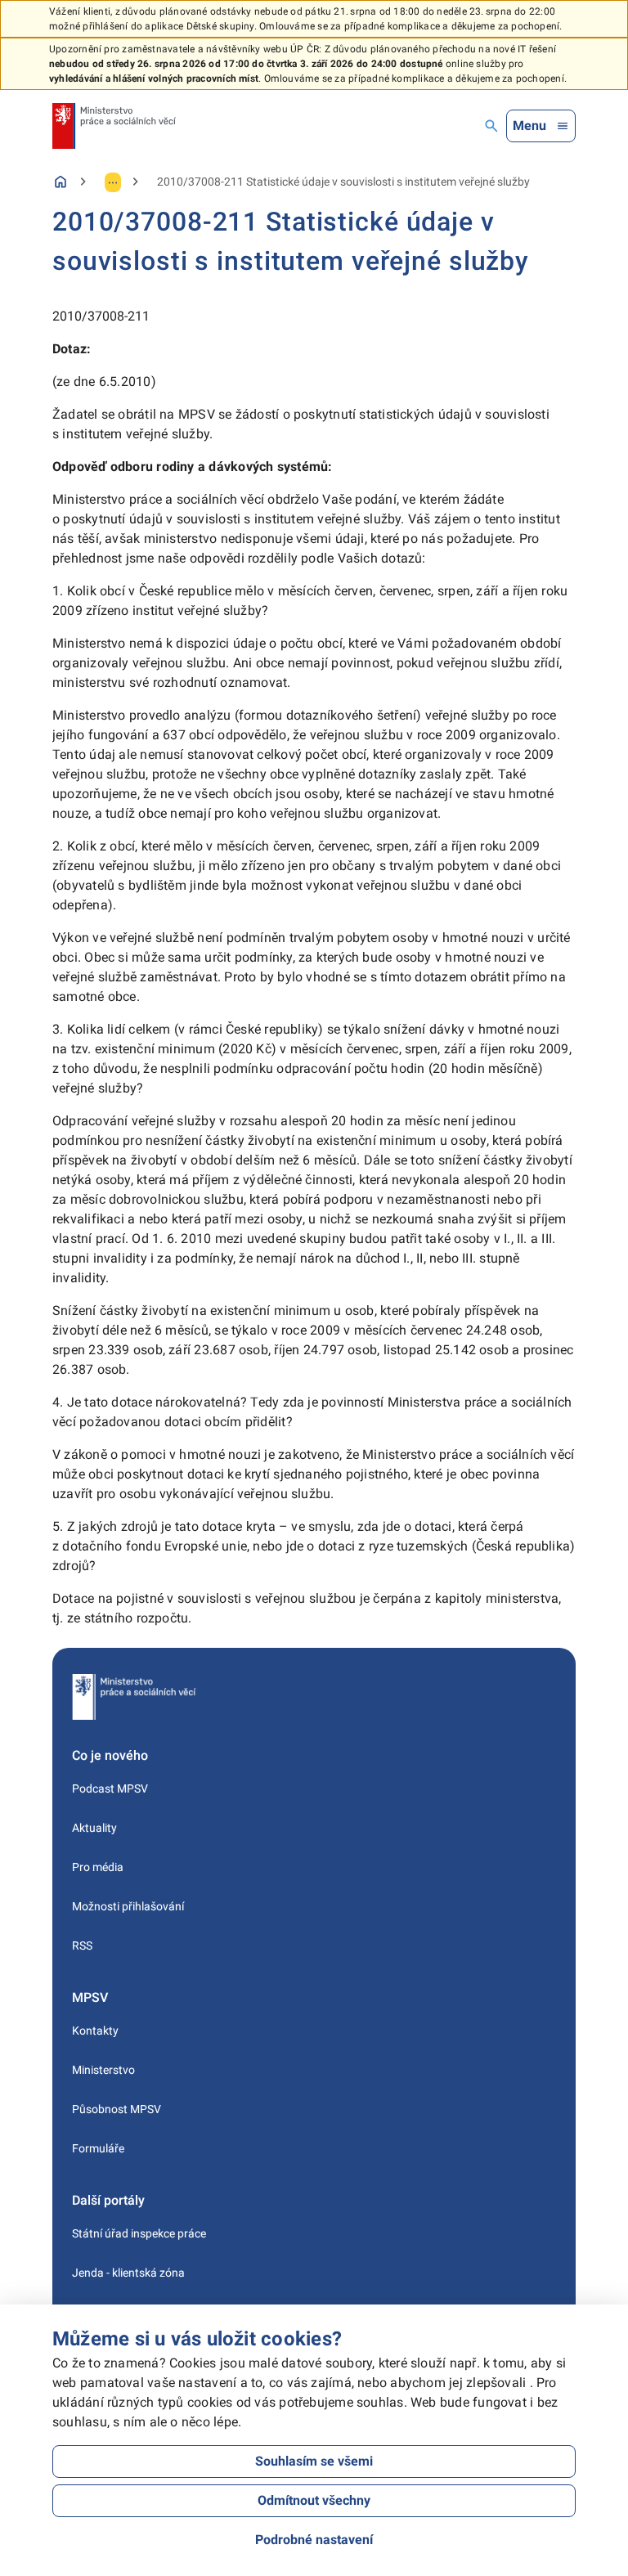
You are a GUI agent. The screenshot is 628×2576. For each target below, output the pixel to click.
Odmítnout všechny (314, 2500)
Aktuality (94, 1828)
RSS (82, 1945)
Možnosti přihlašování (128, 1906)
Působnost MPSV (117, 2109)
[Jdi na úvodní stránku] (114, 126)
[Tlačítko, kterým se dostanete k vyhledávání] (491, 126)
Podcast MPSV (110, 1788)
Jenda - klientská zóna (128, 2273)
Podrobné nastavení (314, 2540)
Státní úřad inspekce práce (139, 2233)
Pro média (98, 1867)
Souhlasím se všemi (314, 2461)
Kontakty (95, 2031)
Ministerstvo (103, 2070)
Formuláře (98, 2148)
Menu (529, 126)
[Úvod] (61, 182)
